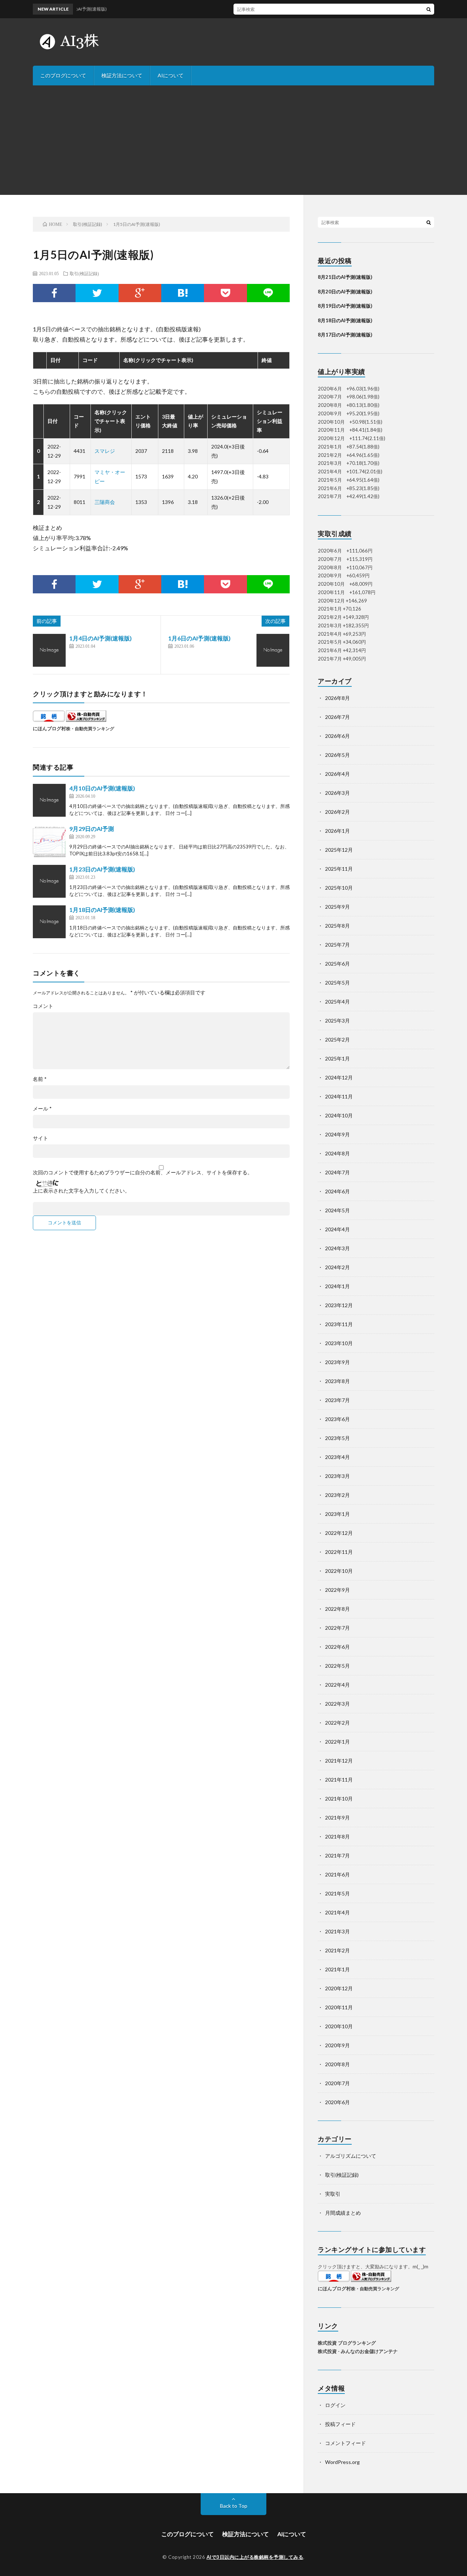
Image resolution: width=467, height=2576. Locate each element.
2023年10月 (339, 1343)
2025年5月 (337, 983)
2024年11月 (339, 1096)
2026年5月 (337, 755)
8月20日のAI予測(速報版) (345, 292)
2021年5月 (337, 1893)
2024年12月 (339, 1077)
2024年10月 (339, 1115)
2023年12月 (339, 1305)
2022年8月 (337, 1609)
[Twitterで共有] (97, 293)
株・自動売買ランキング (90, 728)
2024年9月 (337, 1134)
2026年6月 (337, 736)
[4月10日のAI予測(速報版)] (49, 800)
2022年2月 (337, 1723)
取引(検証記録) (84, 273)
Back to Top (234, 2506)
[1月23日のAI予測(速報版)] (49, 881)
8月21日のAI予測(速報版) (345, 277)
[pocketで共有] (225, 293)
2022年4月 (337, 1685)
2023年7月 (337, 1400)
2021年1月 (337, 1969)
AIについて (171, 75)
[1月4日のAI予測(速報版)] (49, 650)
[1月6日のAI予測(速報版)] (273, 650)
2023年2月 (337, 1495)
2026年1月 (337, 831)
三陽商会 (105, 502)
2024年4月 (337, 1229)
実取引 (333, 2194)
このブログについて (63, 75)
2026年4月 (337, 774)
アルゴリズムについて (351, 2156)
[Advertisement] (233, 140)
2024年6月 (337, 1191)
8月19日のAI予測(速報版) (345, 306)
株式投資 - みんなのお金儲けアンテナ (358, 2351)
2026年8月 (337, 698)
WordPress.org (342, 2462)
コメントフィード (346, 2443)
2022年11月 (339, 1552)
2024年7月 (337, 1172)
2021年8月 (337, 1836)
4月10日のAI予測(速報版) (102, 788)
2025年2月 (337, 1039)
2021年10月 (339, 1799)
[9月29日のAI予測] (49, 841)
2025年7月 (337, 945)
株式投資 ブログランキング (347, 2343)
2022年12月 (339, 1533)
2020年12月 (339, 1988)
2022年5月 (337, 1666)
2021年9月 (337, 1818)
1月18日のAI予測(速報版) (102, 910)
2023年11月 (339, 1324)
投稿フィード (340, 2424)
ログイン (335, 2405)
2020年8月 (337, 2064)
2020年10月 (339, 2026)
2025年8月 (337, 926)
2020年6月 (337, 2102)
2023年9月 (337, 1362)
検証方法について (122, 75)
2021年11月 (339, 1780)
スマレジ (105, 451)
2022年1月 (337, 1742)
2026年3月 (337, 793)
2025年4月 (337, 1002)
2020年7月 (337, 2083)
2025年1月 (337, 1058)
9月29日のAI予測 (92, 829)
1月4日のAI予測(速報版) (101, 638)
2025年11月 (339, 869)
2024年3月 (337, 1248)
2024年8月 (337, 1153)
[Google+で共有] (140, 293)
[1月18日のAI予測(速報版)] (49, 922)
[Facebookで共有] (54, 293)
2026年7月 (337, 717)
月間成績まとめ (343, 2213)
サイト (40, 1138)
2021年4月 (337, 1912)
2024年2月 (337, 1267)
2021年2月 (337, 1950)
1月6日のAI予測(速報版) (199, 638)
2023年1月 (337, 1514)
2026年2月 (337, 812)
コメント (43, 1006)
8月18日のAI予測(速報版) (345, 320)
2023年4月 (337, 1457)
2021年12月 (339, 1761)
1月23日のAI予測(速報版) (102, 869)
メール (42, 1109)
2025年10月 (339, 888)
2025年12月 (339, 850)
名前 (40, 1079)
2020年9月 (337, 2045)
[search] (429, 9)
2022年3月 (337, 1704)
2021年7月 (337, 1855)
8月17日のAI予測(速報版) (345, 335)
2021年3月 (337, 1931)
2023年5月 (337, 1438)
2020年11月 (339, 2007)
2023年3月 (337, 1476)
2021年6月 (337, 1874)
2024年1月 (337, 1286)
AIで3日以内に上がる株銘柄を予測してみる (255, 2557)
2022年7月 (337, 1628)
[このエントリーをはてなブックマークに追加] (183, 293)
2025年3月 (337, 1021)
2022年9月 (337, 1590)
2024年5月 (337, 1210)
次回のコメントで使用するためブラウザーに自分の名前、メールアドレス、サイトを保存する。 (143, 1173)
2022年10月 (339, 1571)
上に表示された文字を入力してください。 (81, 1191)
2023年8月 (337, 1381)
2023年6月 (337, 1419)
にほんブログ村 (49, 728)
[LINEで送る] (268, 293)
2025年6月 (337, 964)
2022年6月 (337, 1647)
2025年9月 (337, 907)
